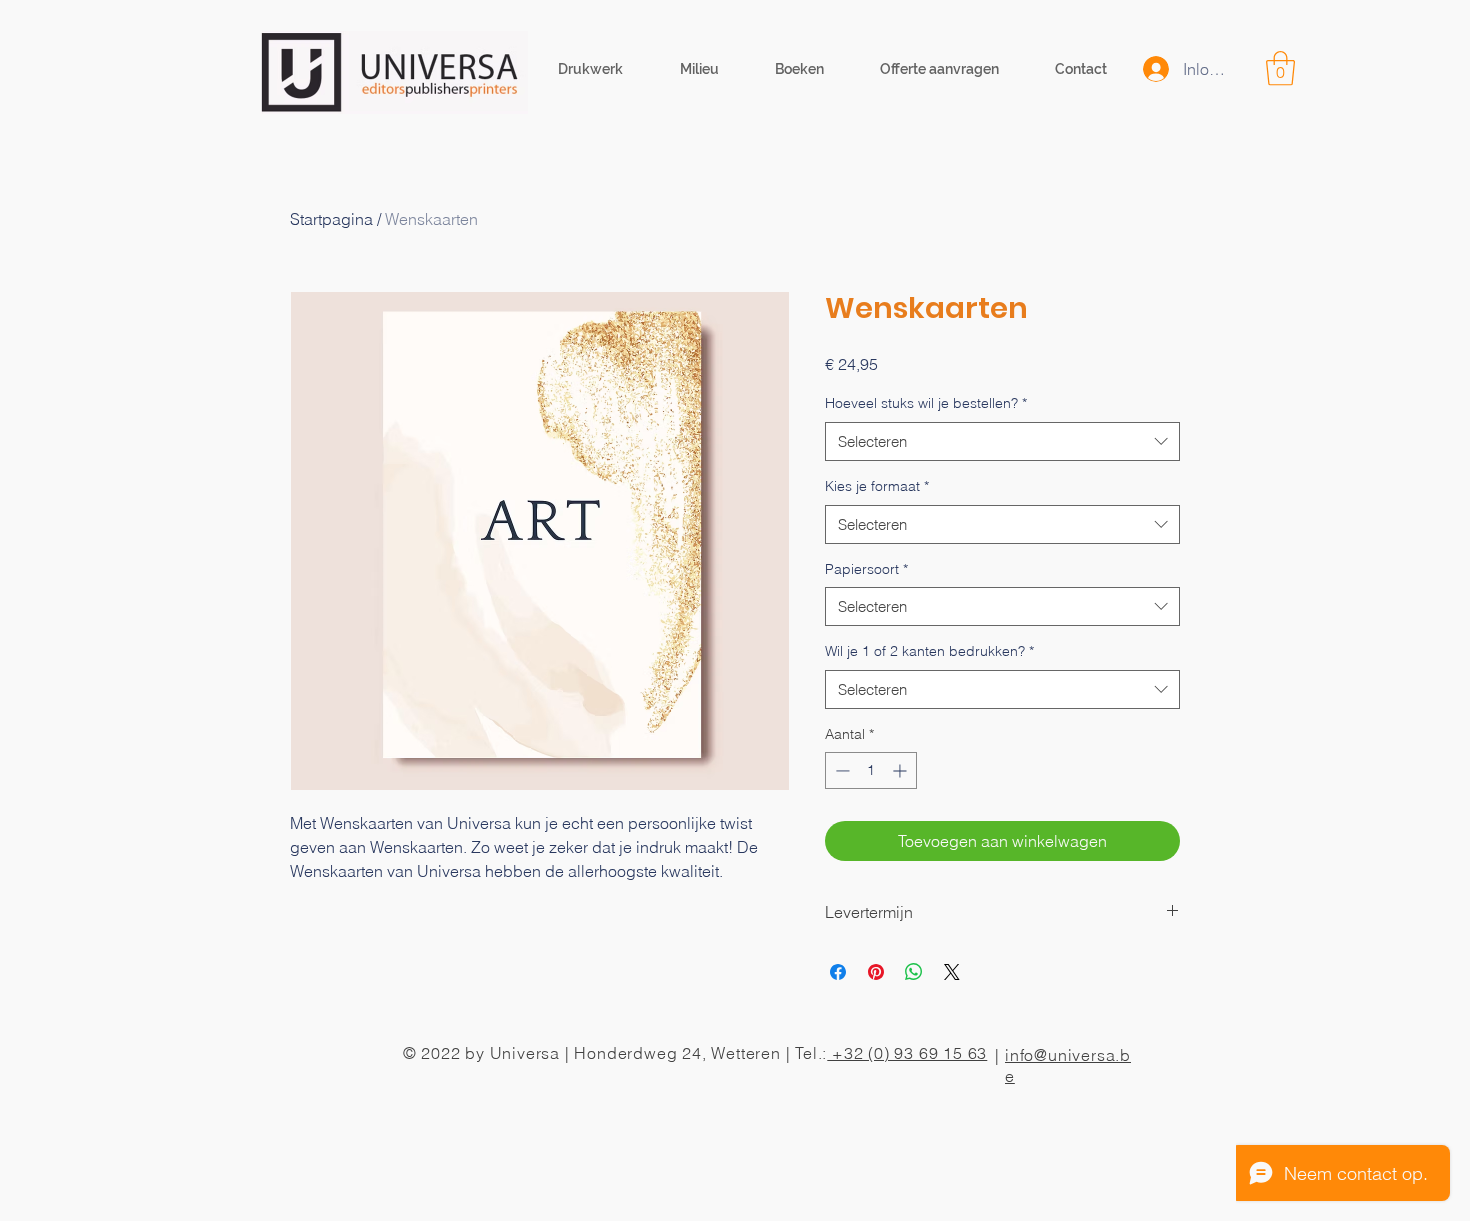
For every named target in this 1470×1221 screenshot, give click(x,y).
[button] (1280, 68)
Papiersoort (866, 569)
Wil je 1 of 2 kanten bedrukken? (929, 651)
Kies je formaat (877, 486)
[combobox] (1002, 441)
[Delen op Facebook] (838, 972)
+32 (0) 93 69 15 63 (907, 1053)
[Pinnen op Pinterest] (876, 972)
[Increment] (901, 770)
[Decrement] (840, 770)
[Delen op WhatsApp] (914, 972)
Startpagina (331, 219)
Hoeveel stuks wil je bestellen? (926, 403)
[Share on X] (952, 972)
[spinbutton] (871, 770)
